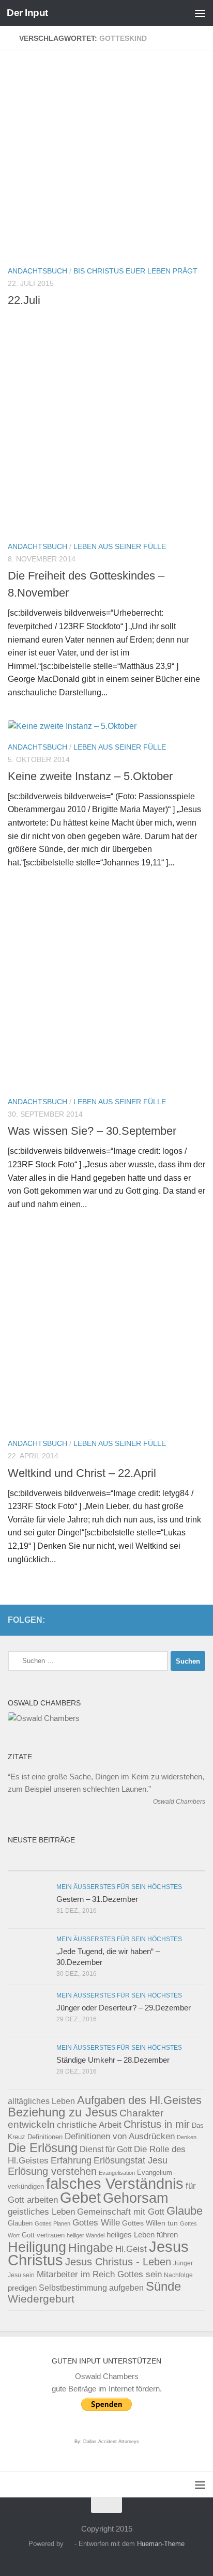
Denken (187, 2137)
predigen (22, 2288)
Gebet (80, 2197)
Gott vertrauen (43, 2235)
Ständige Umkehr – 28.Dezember (113, 2060)
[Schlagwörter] (156, 1860)
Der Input (27, 13)
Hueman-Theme (161, 2544)
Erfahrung (71, 2160)
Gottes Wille (96, 2223)
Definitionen (45, 2137)
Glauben (20, 2223)
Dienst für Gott (106, 2149)
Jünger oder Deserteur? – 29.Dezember (124, 2008)
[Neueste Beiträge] (57, 1860)
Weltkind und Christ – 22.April (82, 1473)
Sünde (163, 2286)
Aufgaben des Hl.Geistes (139, 2100)
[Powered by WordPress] (69, 2544)
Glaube (185, 2211)
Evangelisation (117, 2173)
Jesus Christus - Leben (118, 2262)
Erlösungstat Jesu (131, 2160)
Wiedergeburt (41, 2299)
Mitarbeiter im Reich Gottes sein (99, 2274)
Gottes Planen (52, 2223)
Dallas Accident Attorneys (111, 2442)
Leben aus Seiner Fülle (120, 546)
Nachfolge (178, 2275)
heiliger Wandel (86, 2235)
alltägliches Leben (41, 2101)
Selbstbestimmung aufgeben (91, 2288)
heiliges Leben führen (142, 2235)
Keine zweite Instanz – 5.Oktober (90, 776)
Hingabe (91, 2248)
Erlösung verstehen (52, 2171)
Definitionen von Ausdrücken (120, 2136)
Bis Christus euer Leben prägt (135, 271)
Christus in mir (157, 2124)
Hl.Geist (131, 2249)
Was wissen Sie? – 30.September (92, 1131)
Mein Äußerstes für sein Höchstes (119, 1887)
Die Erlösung (43, 2148)
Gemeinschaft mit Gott (121, 2212)
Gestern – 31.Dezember (97, 1899)
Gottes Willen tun (150, 2223)
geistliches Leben (41, 2212)
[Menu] (200, 13)
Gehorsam (135, 2198)
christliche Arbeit (89, 2125)
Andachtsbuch (37, 271)
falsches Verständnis (115, 2184)
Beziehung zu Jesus (63, 2112)
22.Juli (24, 300)
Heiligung (37, 2247)
